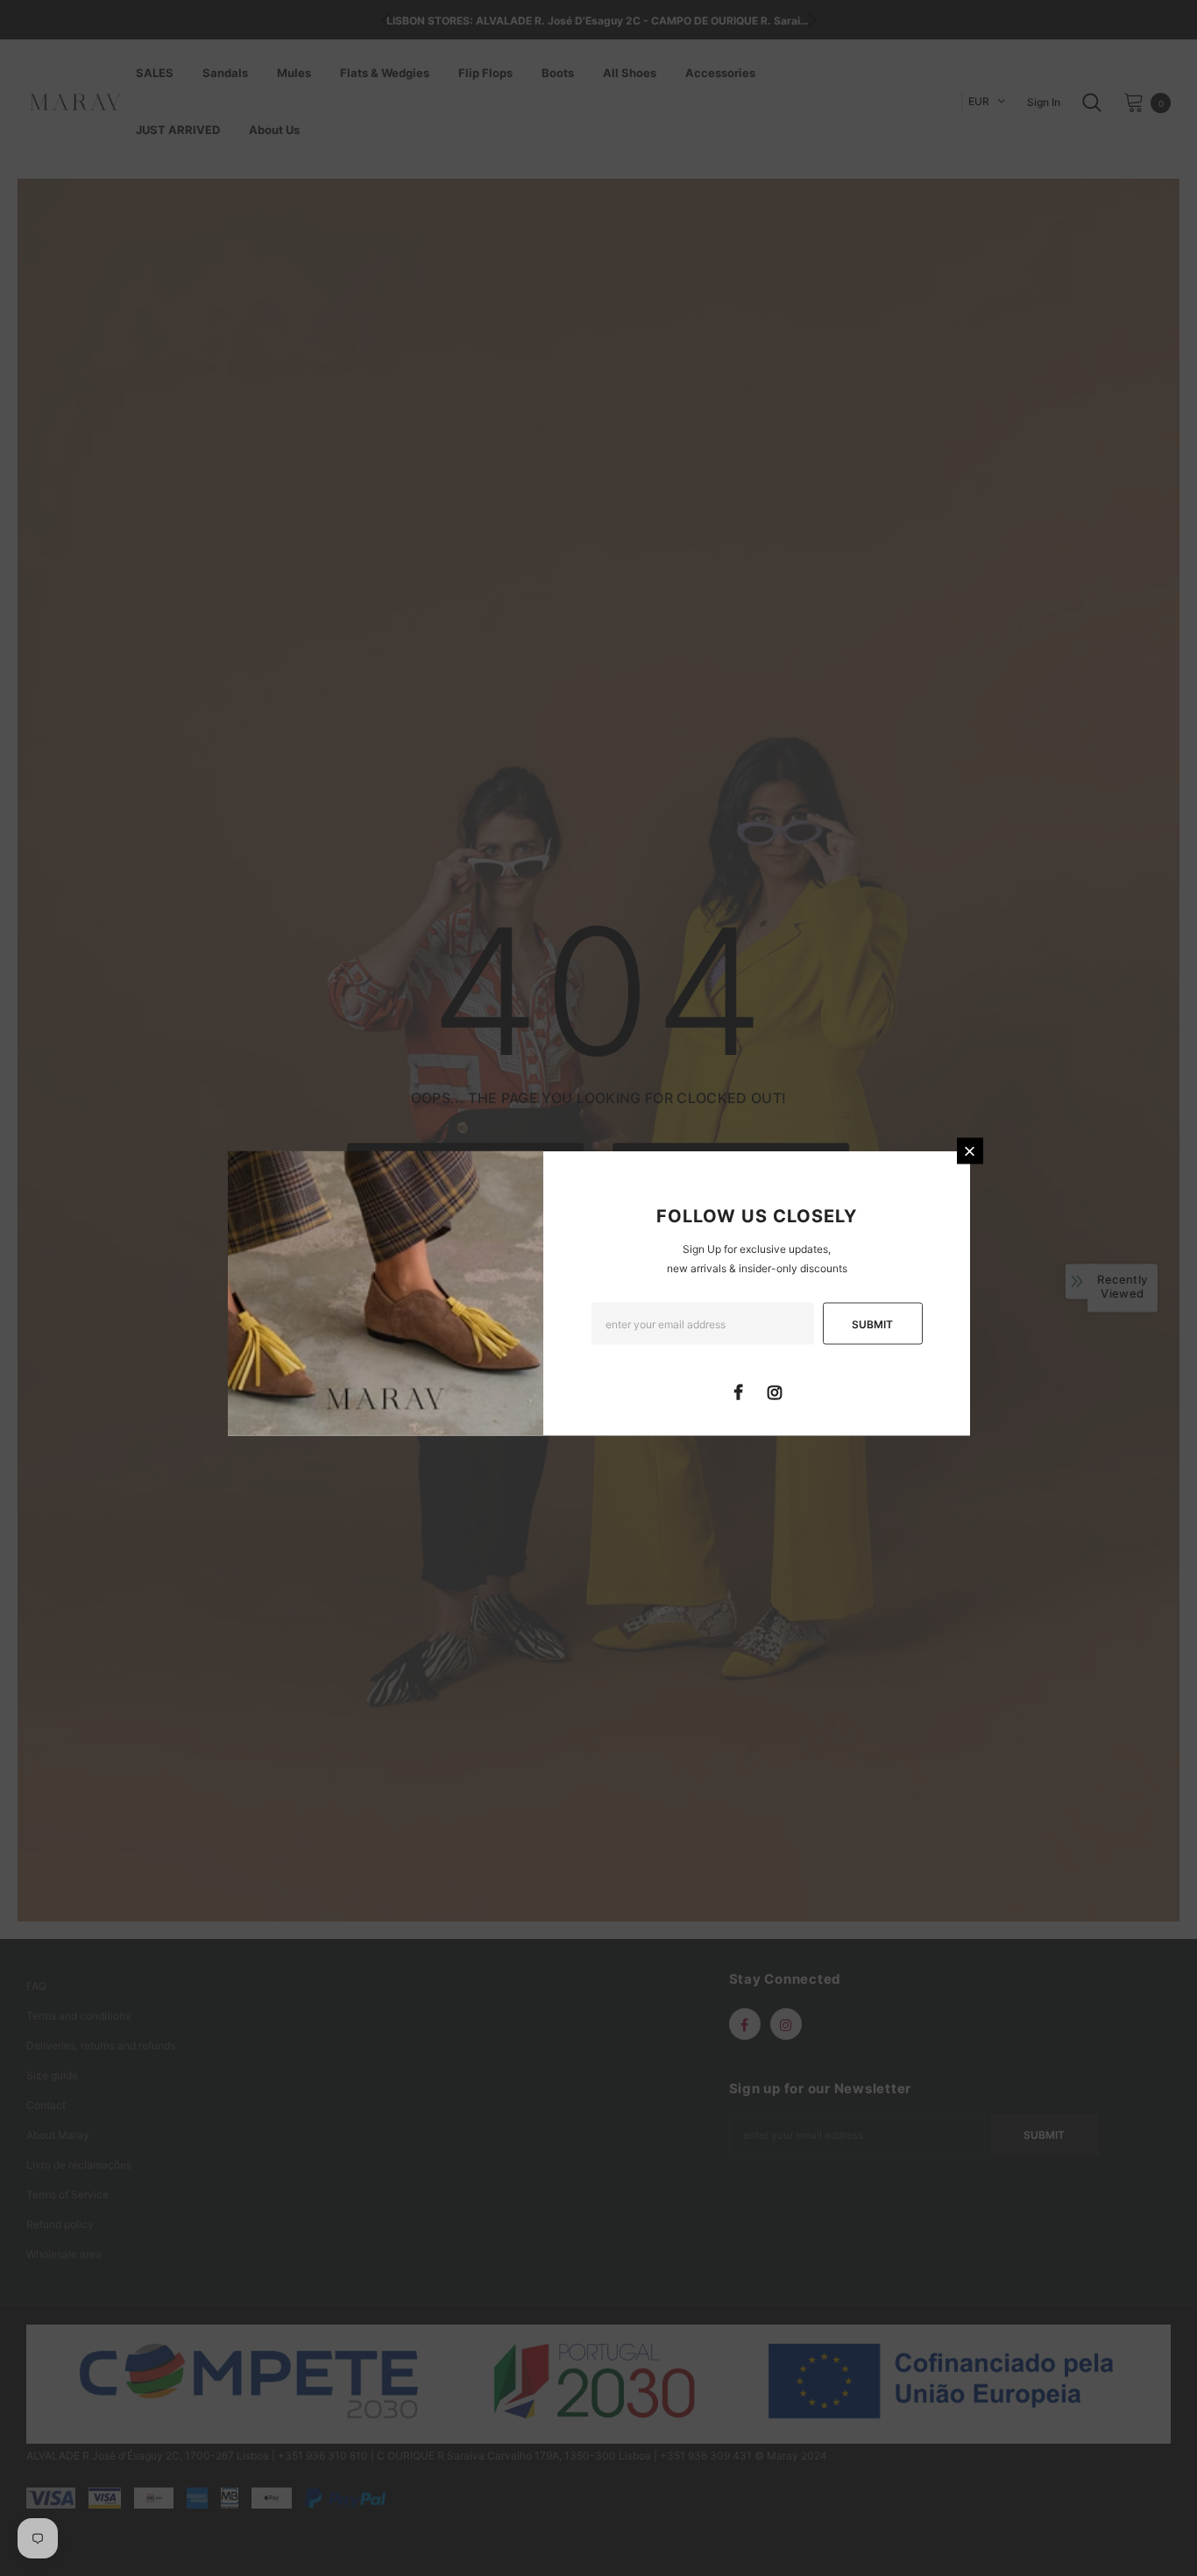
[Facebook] (739, 1391)
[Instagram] (775, 1391)
